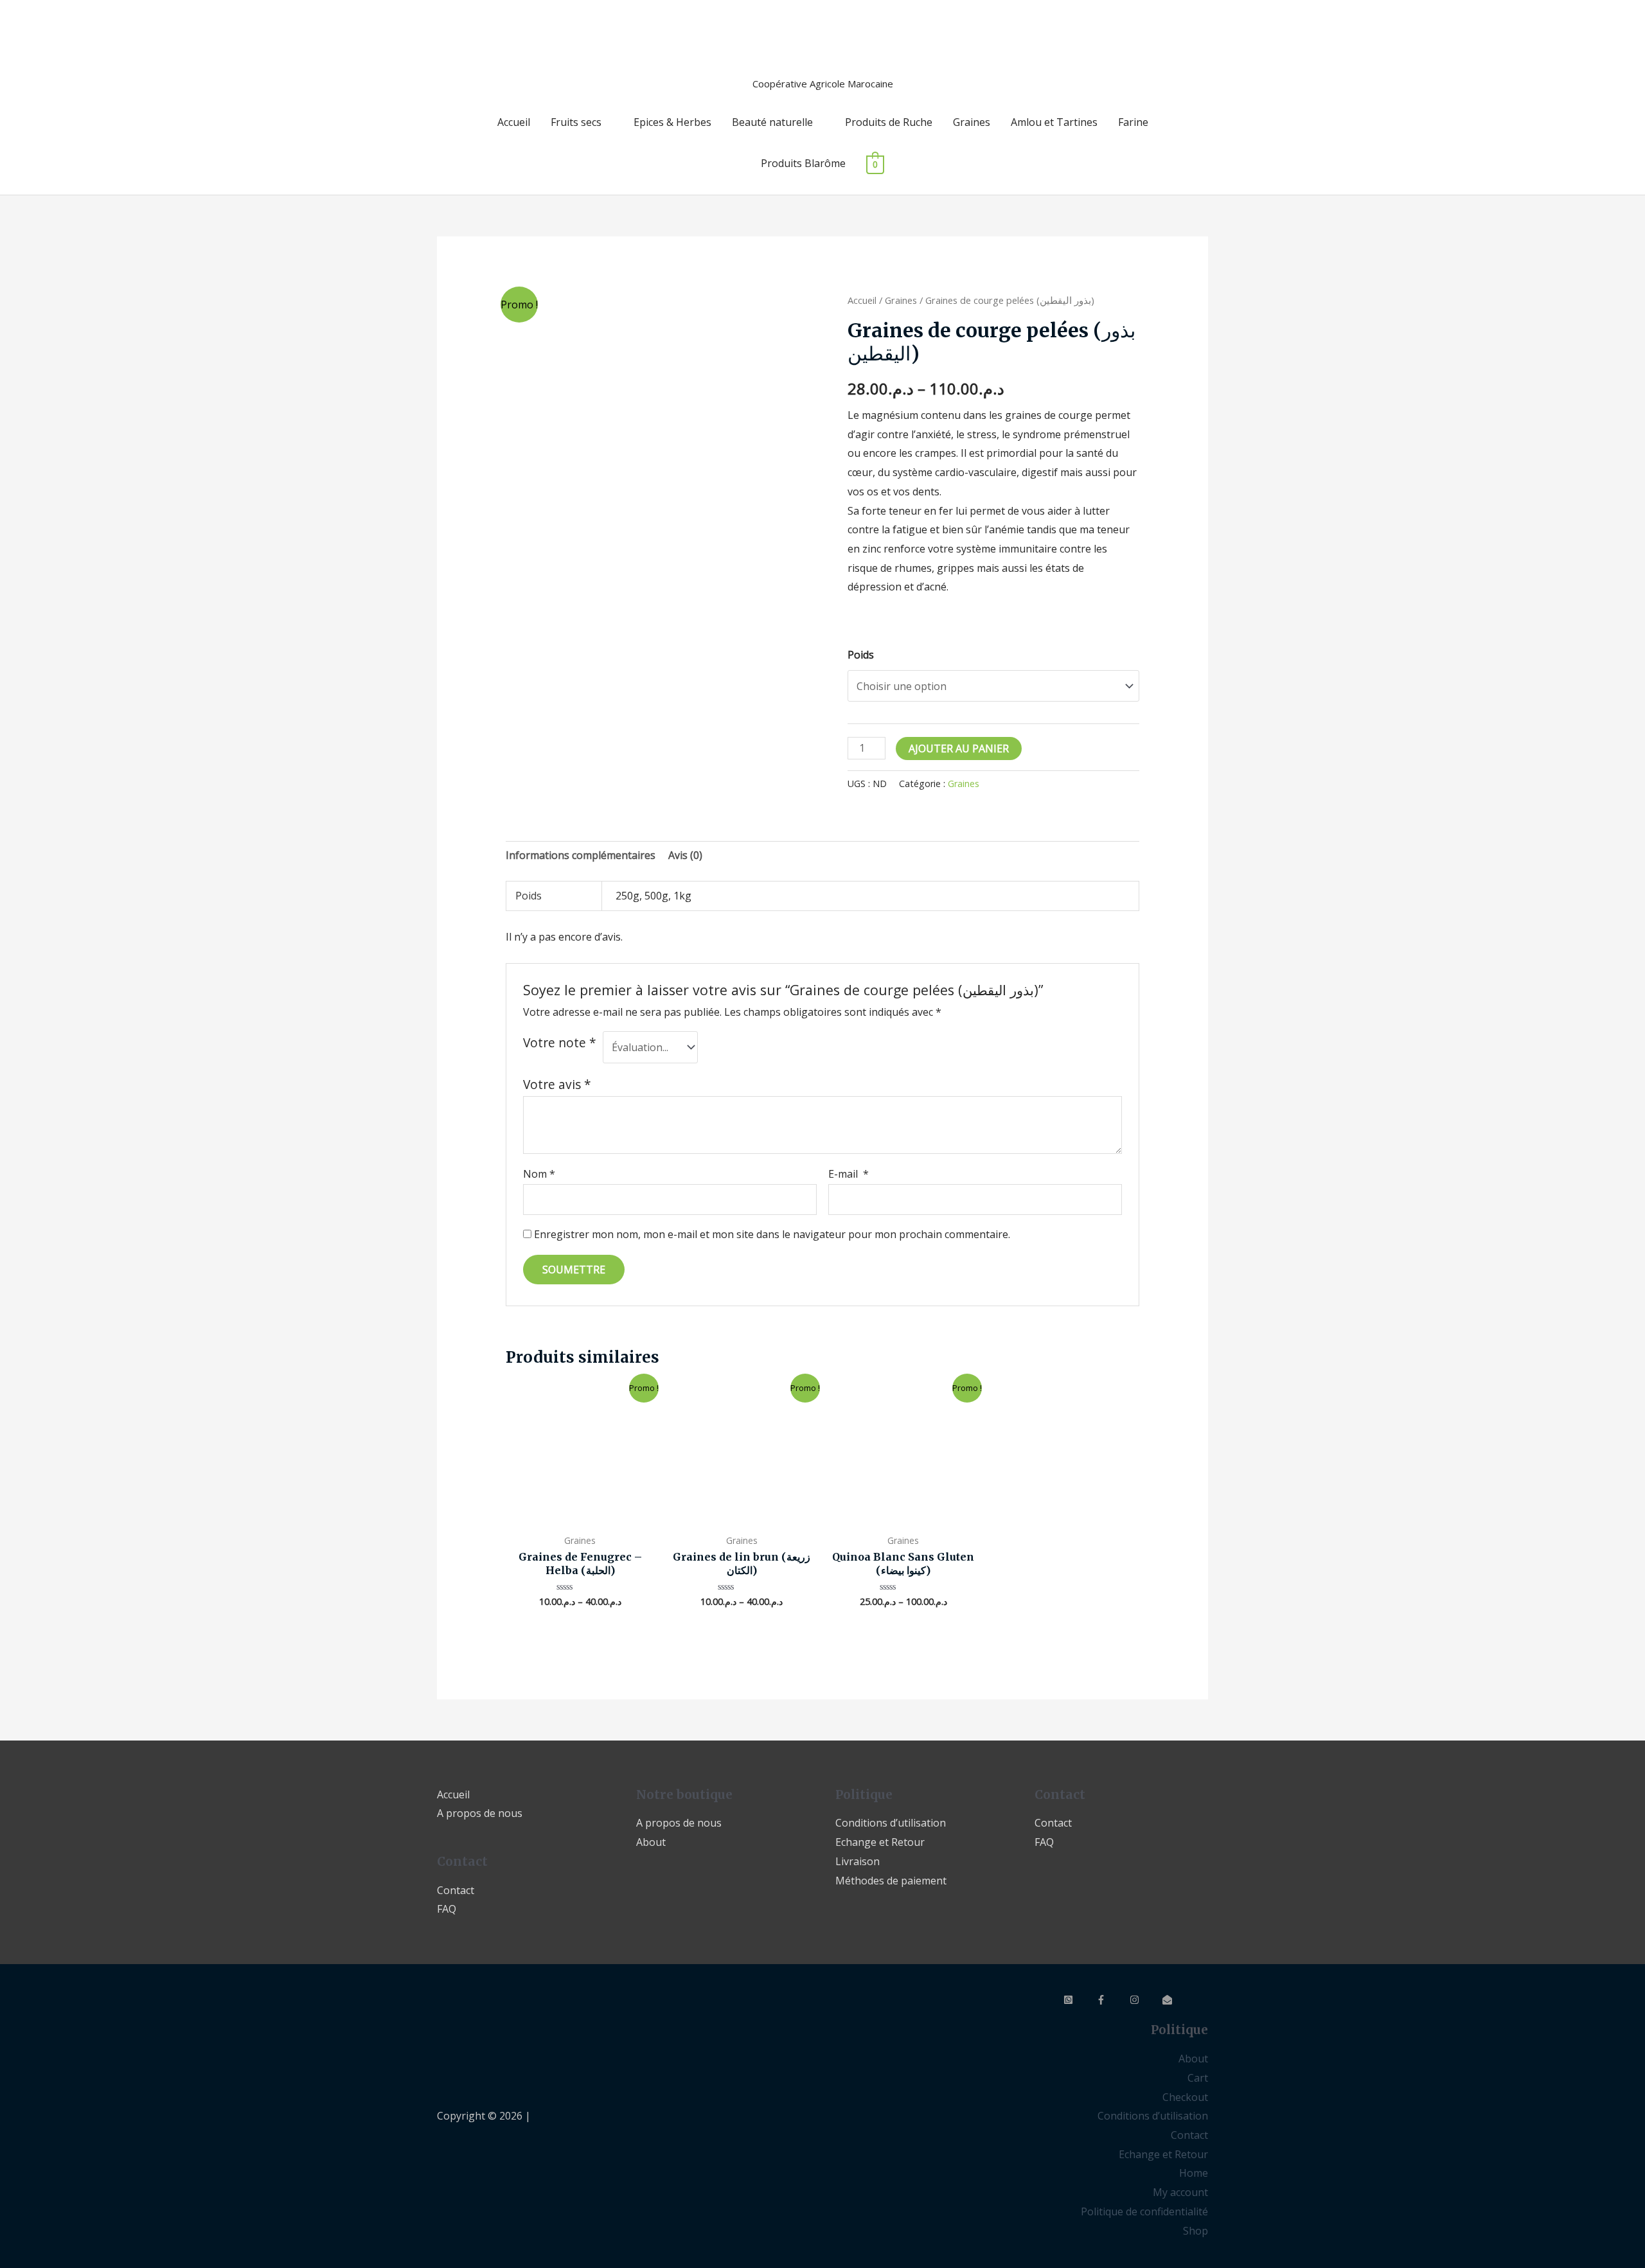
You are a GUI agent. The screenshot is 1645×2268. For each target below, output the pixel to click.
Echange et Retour (880, 1842)
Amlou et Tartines (1054, 122)
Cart (1198, 2078)
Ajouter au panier (959, 749)
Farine (1133, 122)
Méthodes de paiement (891, 1881)
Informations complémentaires (581, 855)
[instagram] (1145, 2000)
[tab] (581, 856)
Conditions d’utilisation (891, 1823)
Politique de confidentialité (1144, 2211)
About (651, 1842)
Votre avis (557, 1084)
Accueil (514, 122)
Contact (456, 1890)
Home (1194, 2173)
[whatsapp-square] (1079, 2000)
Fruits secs (576, 122)
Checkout (1185, 2097)
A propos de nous (480, 1813)
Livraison (858, 1861)
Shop (1196, 2231)
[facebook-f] (1112, 2000)
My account (1180, 2192)
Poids (861, 655)
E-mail (849, 1174)
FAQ (447, 1909)
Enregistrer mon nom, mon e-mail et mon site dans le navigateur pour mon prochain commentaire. (772, 1234)
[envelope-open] (1178, 2000)
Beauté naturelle (772, 122)
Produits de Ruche (889, 122)
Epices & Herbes (672, 122)
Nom (539, 1174)
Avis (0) (685, 855)
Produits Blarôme (803, 163)
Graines (972, 122)
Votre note (560, 1042)
